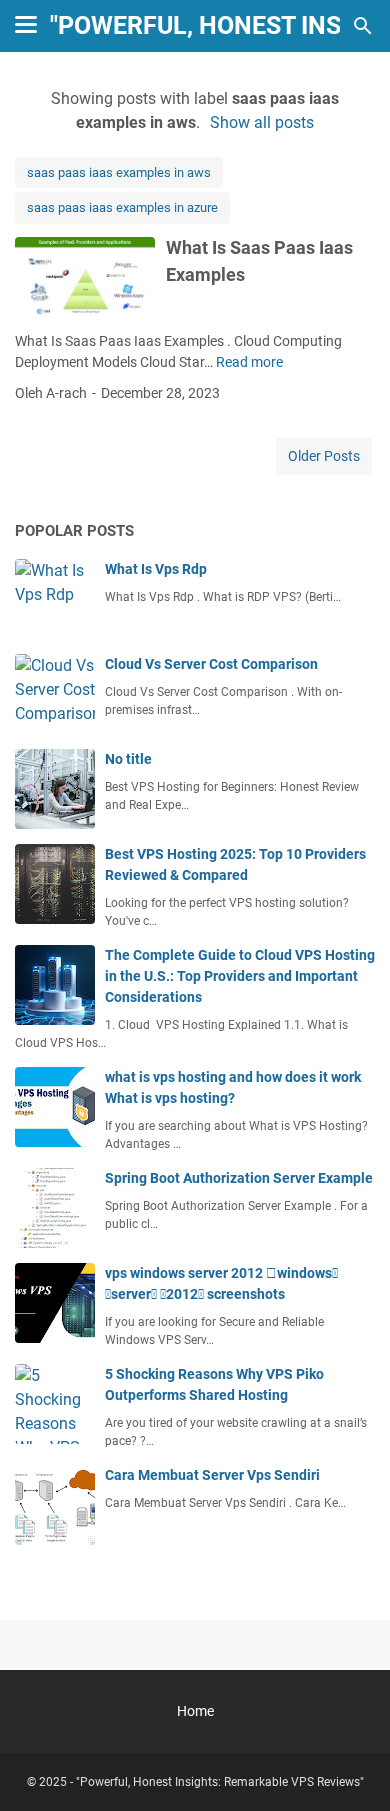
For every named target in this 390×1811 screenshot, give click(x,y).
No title (128, 759)
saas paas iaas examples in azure (122, 207)
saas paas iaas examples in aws (119, 172)
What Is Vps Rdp (156, 569)
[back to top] (350, 1766)
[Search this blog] (363, 26)
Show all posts (262, 122)
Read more (249, 362)
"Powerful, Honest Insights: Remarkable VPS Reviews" (220, 1782)
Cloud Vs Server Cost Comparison (211, 664)
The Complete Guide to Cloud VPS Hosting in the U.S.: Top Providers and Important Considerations (240, 976)
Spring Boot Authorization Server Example (239, 1178)
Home (195, 1711)
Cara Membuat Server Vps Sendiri (212, 1475)
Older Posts (324, 456)
